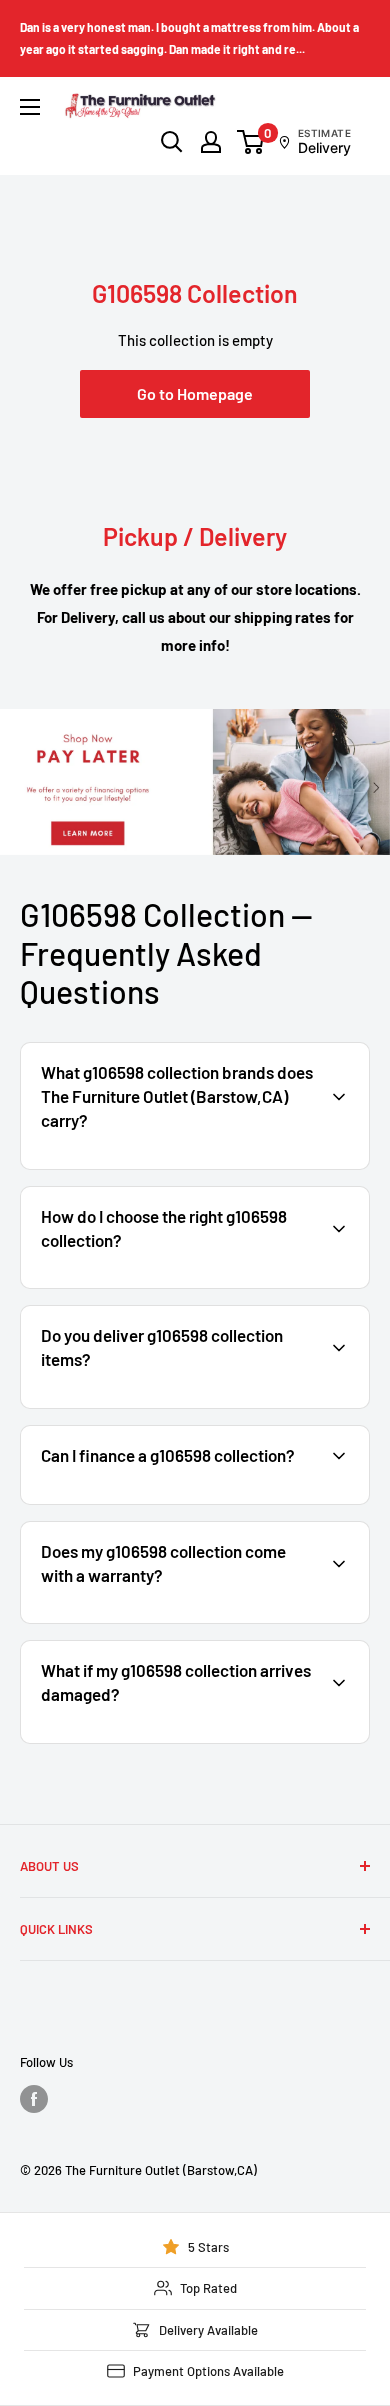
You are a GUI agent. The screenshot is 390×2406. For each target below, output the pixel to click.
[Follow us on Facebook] (34, 2099)
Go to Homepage (195, 393)
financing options (186, 1502)
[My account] (211, 142)
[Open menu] (30, 107)
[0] (251, 142)
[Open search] (172, 142)
